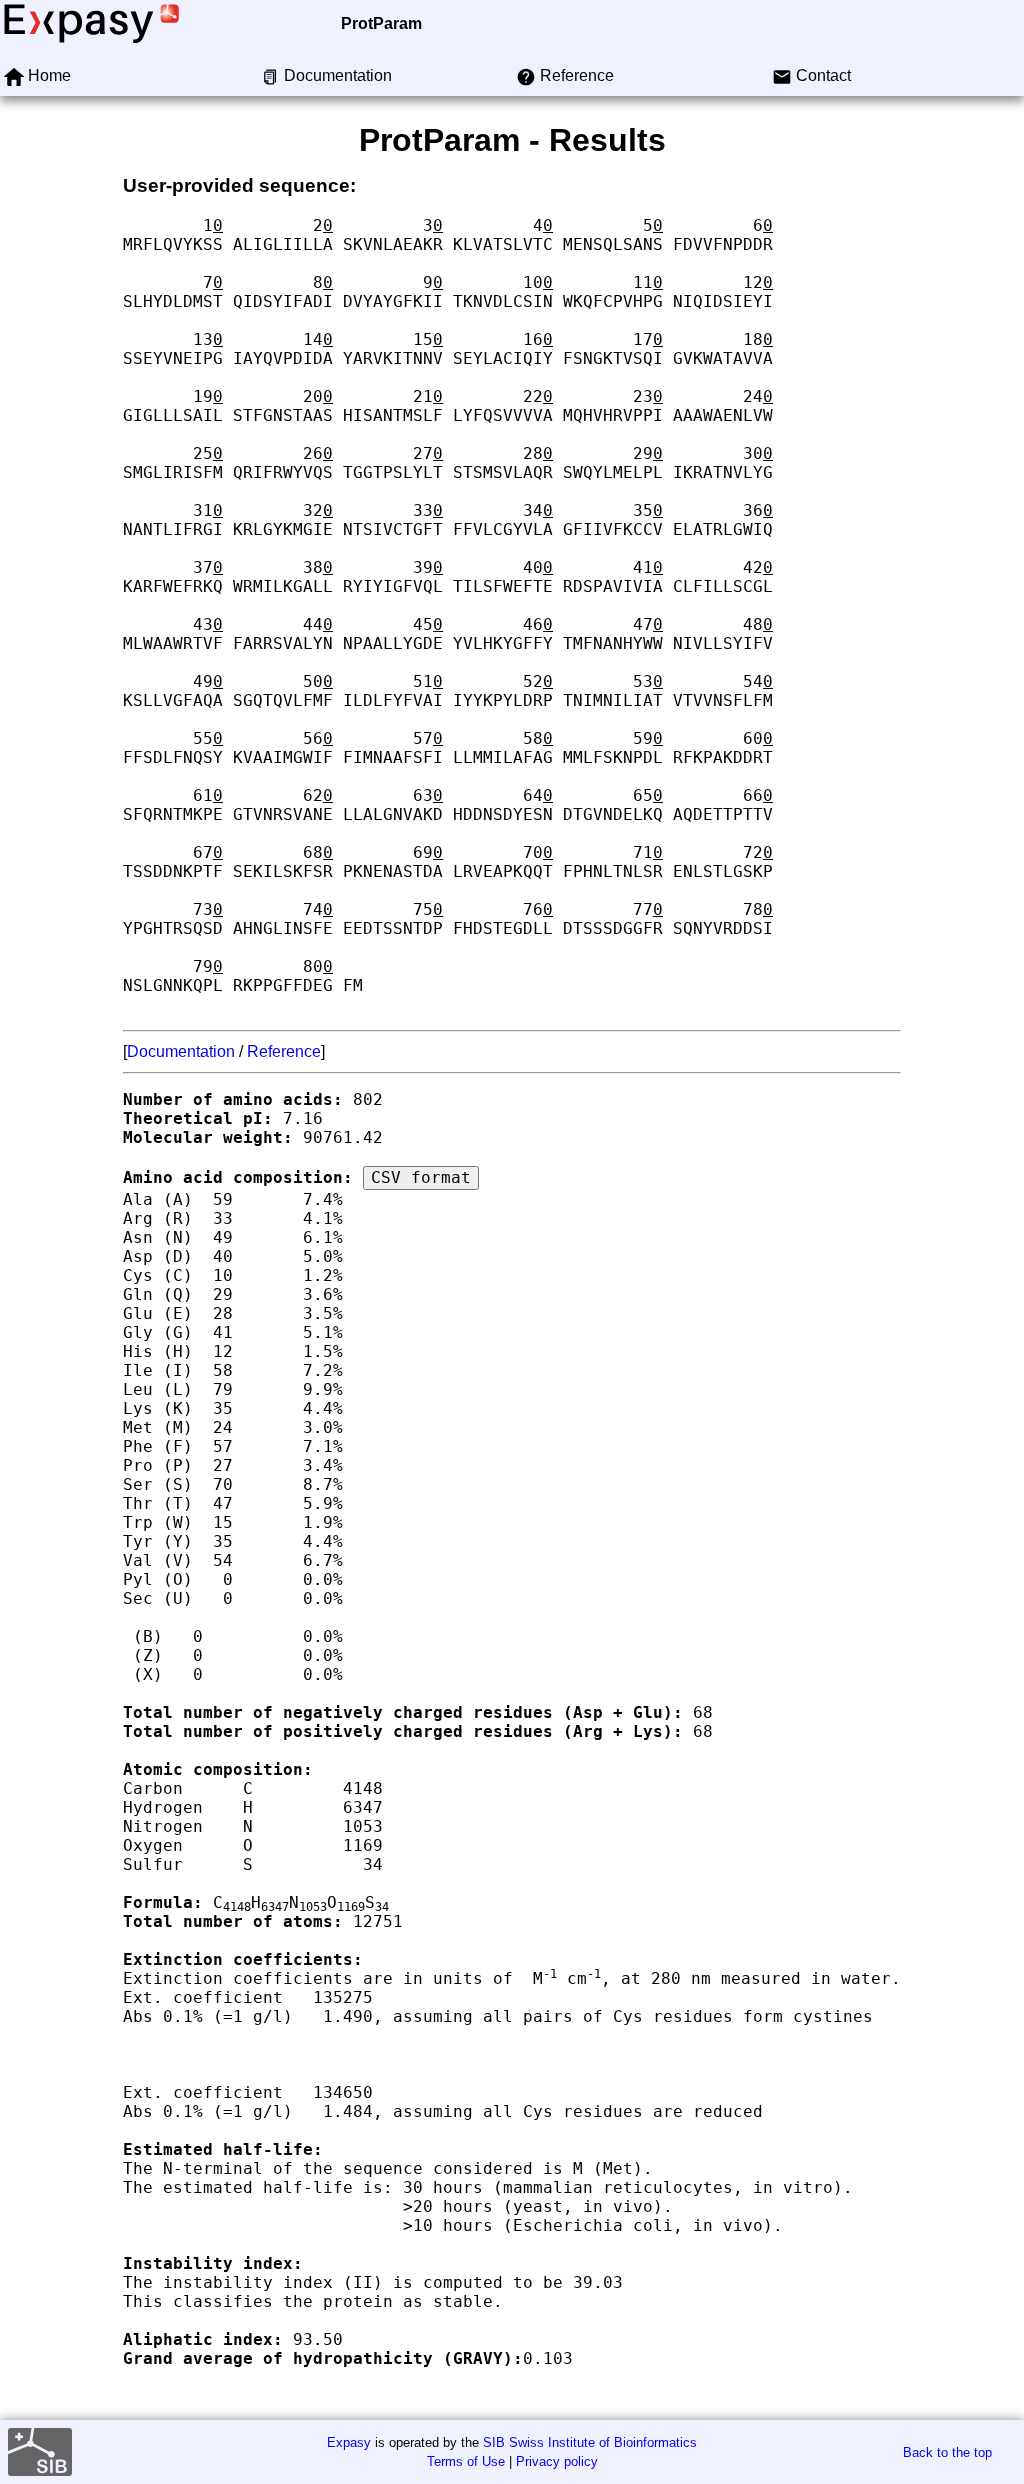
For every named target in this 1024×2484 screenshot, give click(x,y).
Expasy (349, 2442)
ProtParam (381, 23)
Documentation (181, 1051)
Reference (284, 1051)
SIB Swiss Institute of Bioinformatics (590, 2442)
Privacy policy (557, 2461)
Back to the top (947, 2452)
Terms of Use (466, 2461)
